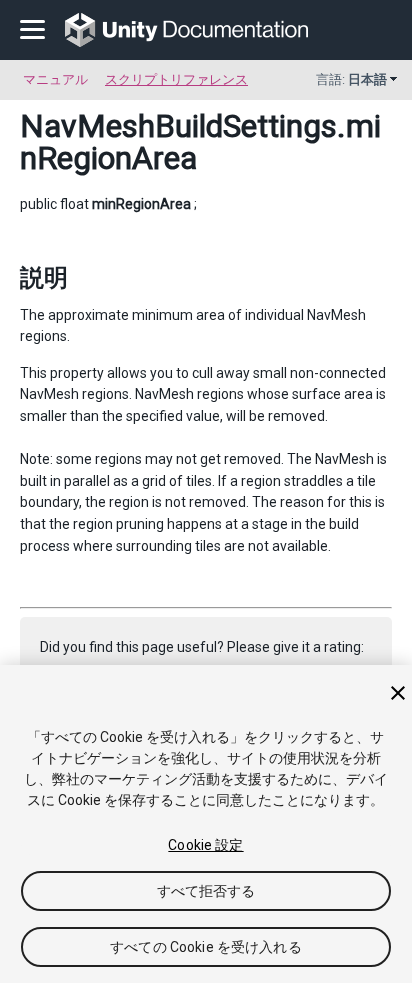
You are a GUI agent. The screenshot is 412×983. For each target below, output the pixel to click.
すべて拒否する (206, 891)
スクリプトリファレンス (176, 79)
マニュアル (55, 79)
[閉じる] (398, 693)
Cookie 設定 (205, 845)
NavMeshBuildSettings (178, 126)
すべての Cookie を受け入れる (206, 947)
